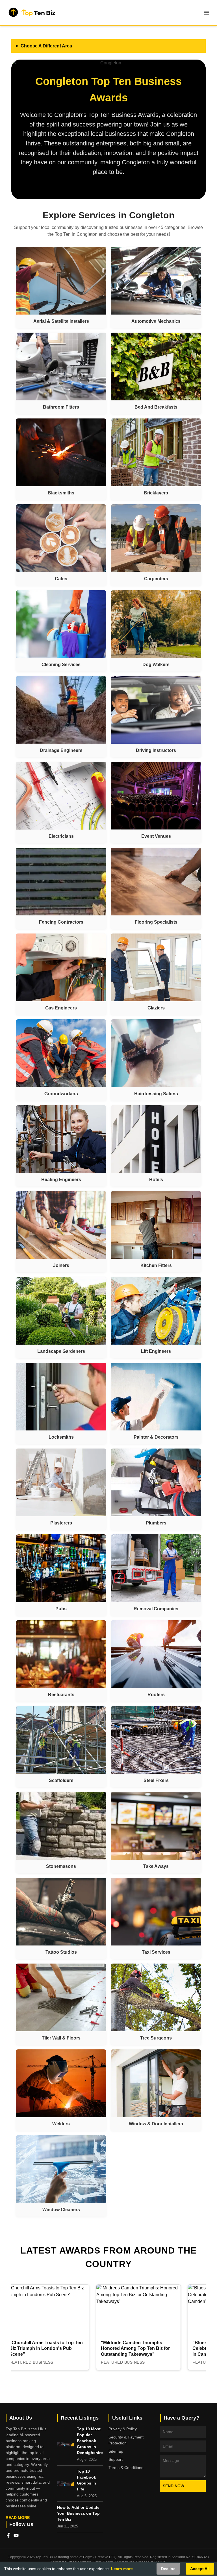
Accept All (200, 2569)
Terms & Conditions (126, 2468)
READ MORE (18, 2518)
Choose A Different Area (46, 46)
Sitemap (116, 2451)
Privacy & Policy (123, 2429)
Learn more (122, 2569)
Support (116, 2459)
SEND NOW (173, 2486)
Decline (168, 2569)
